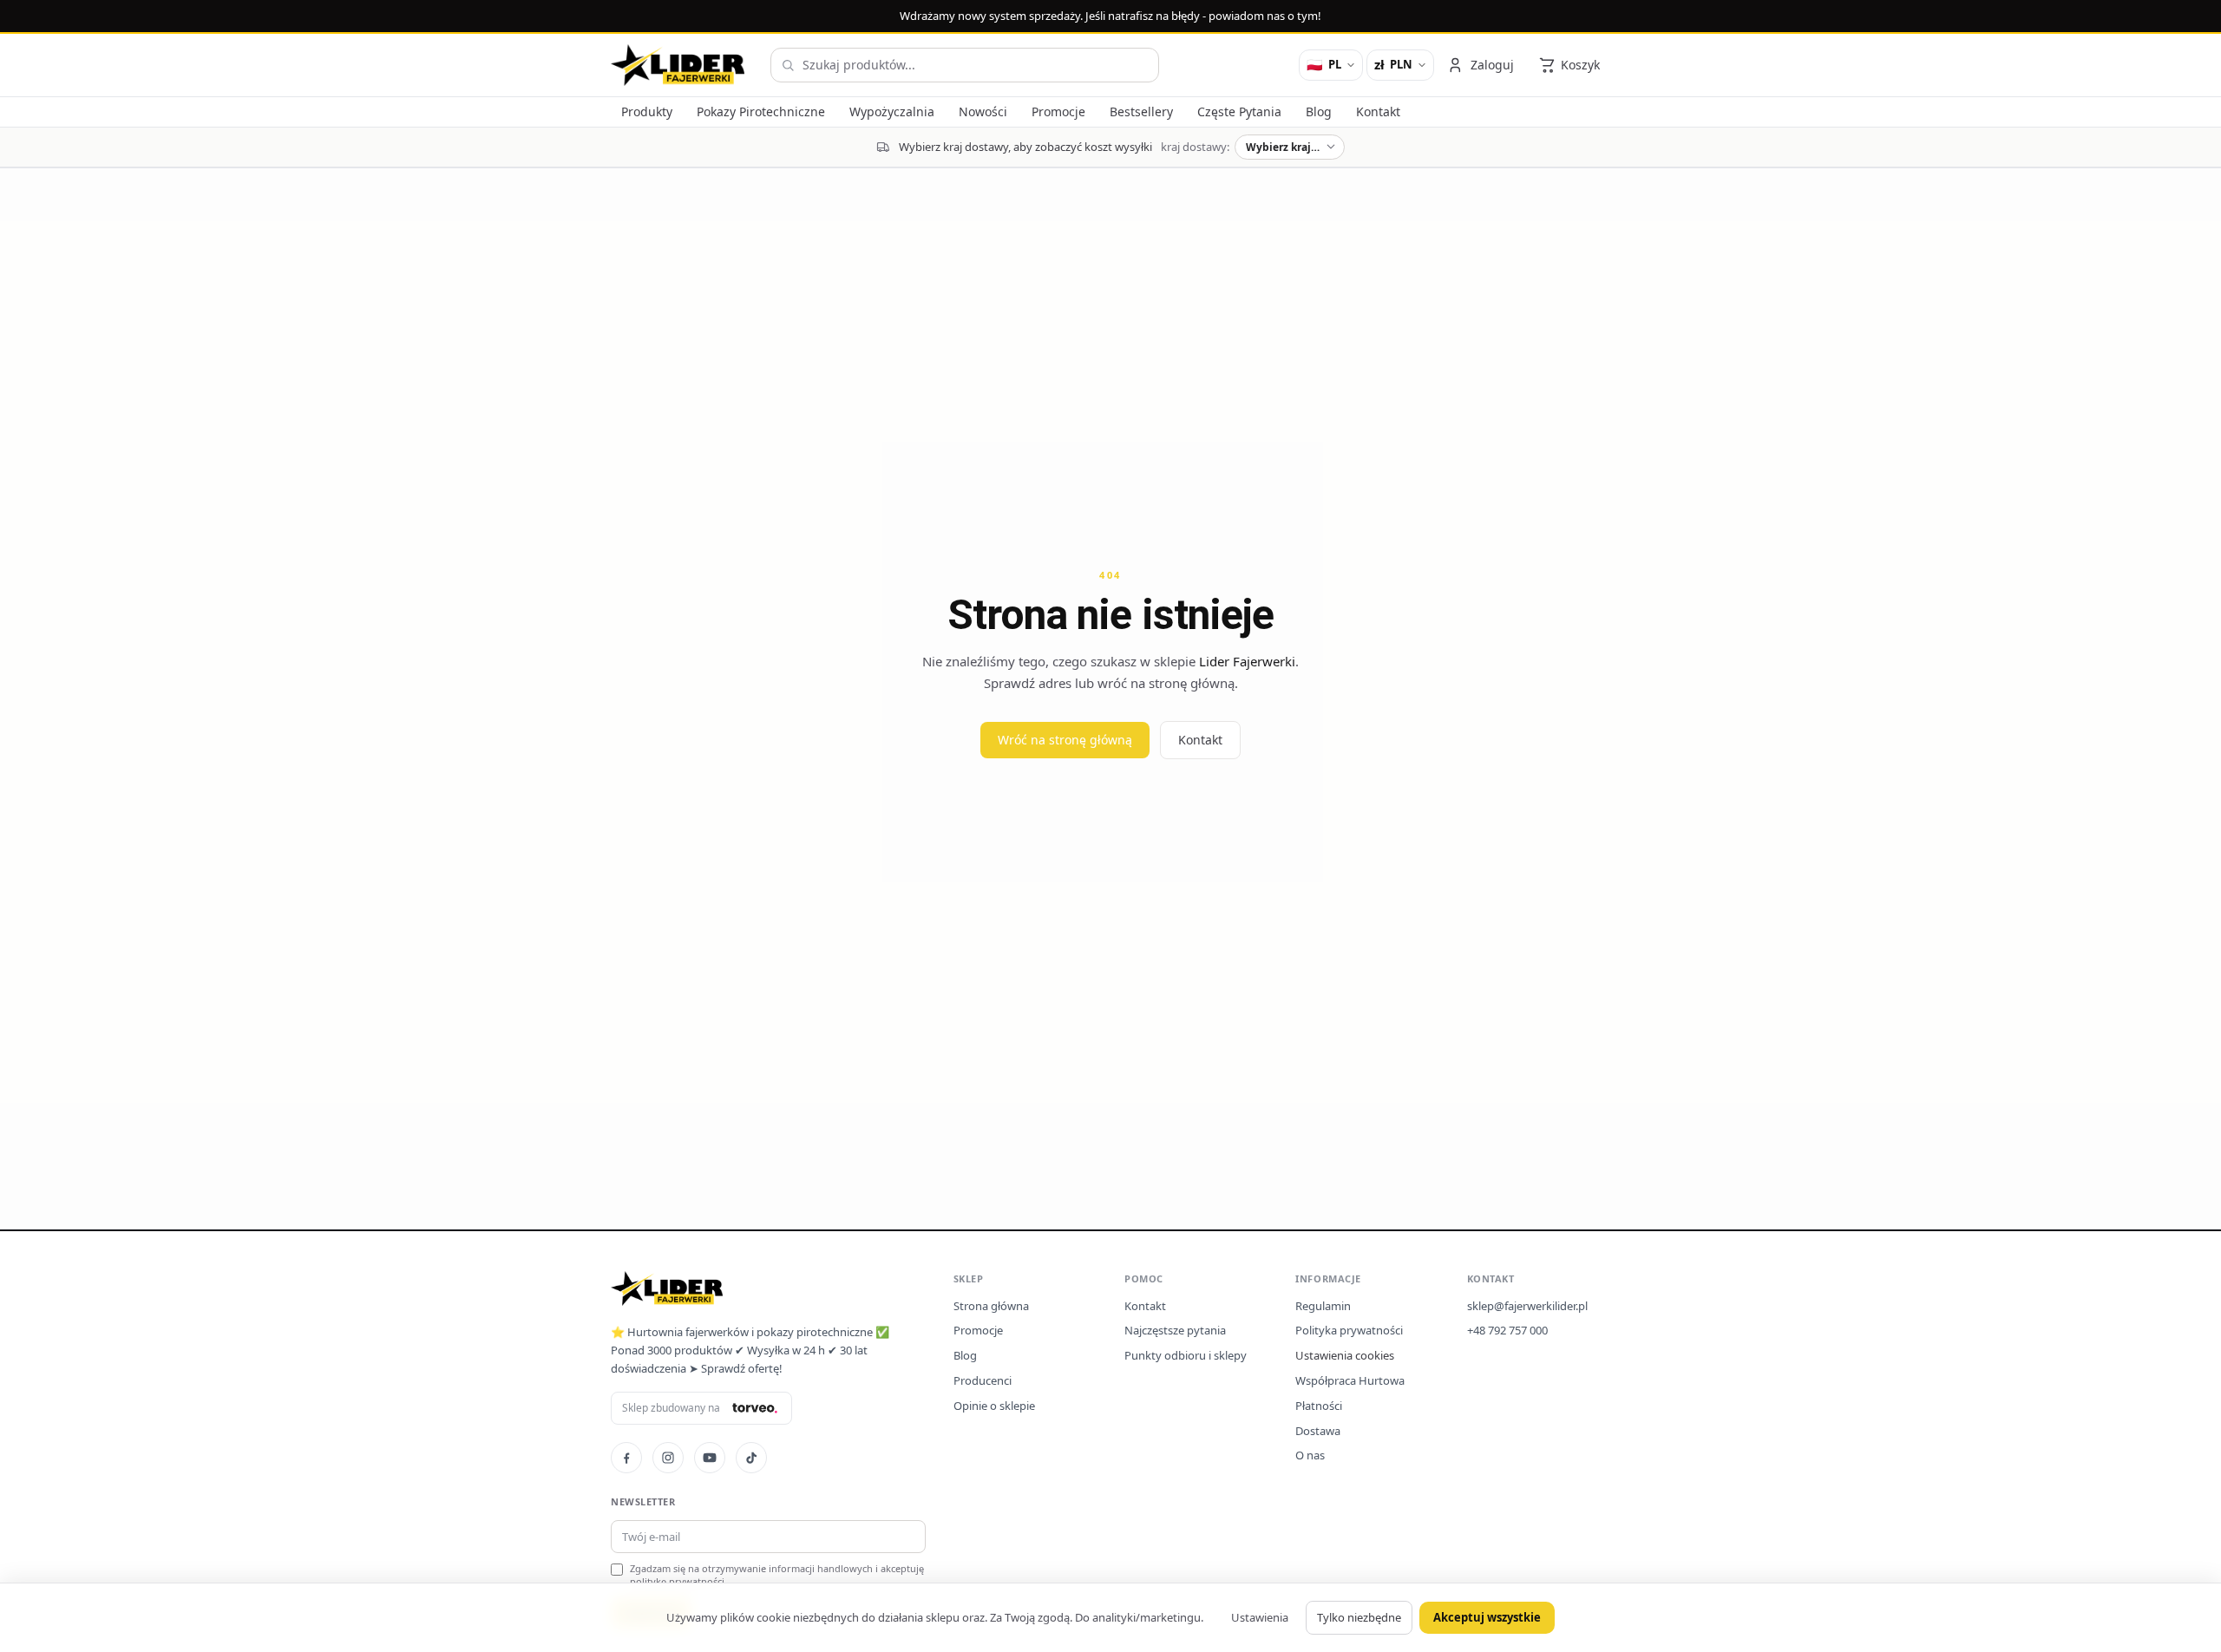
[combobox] (965, 65)
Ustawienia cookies (1345, 1355)
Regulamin (1323, 1306)
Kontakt (1200, 740)
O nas (1310, 1455)
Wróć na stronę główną (1065, 740)
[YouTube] (710, 1458)
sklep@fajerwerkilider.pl (1527, 1306)
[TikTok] (751, 1458)
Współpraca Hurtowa (1350, 1380)
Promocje (978, 1330)
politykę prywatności (677, 1581)
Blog (965, 1355)
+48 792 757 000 (1507, 1330)
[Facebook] (626, 1458)
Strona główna (991, 1306)
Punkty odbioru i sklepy (1186, 1355)
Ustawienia (1260, 1617)
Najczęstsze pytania (1175, 1330)
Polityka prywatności (1349, 1330)
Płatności (1319, 1406)
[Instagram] (668, 1458)
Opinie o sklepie (994, 1406)
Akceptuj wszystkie (1487, 1617)
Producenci (983, 1380)
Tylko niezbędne (1359, 1617)
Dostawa (1318, 1431)
